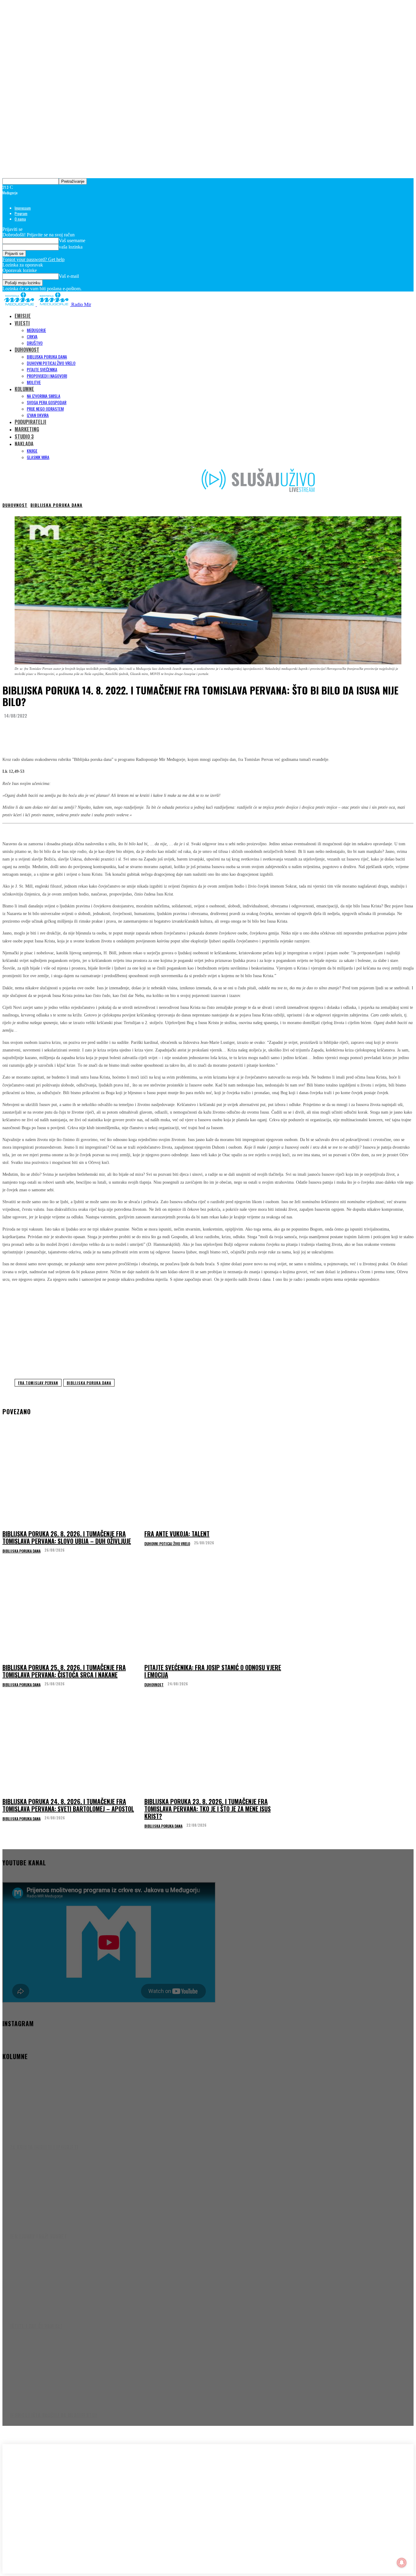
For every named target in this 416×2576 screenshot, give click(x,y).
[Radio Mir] (63, 2492)
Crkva (32, 336)
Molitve (34, 382)
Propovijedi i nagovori (47, 376)
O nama (20, 219)
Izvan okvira (38, 415)
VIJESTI (22, 323)
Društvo (35, 343)
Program (21, 213)
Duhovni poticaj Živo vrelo (51, 363)
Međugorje (36, 330)
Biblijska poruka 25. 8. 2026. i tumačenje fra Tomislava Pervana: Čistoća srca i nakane (64, 1671)
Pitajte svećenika (42, 369)
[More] (125, 731)
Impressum (23, 208)
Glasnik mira (38, 457)
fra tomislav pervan (38, 1383)
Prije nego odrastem (45, 409)
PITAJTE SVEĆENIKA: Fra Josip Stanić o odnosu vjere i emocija (213, 1671)
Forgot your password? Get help (33, 259)
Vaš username (72, 240)
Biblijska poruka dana (47, 357)
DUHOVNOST (27, 350)
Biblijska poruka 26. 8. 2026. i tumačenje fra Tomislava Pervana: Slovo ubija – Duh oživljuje (67, 1537)
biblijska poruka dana (89, 1383)
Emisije (23, 316)
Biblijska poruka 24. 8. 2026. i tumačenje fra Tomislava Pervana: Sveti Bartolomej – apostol (68, 1805)
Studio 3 (24, 436)
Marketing (27, 429)
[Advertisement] (208, 1330)
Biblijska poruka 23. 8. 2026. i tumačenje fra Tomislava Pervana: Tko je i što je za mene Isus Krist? (208, 1809)
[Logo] (20, 304)
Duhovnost (15, 505)
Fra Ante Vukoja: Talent (177, 1534)
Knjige (32, 451)
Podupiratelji (30, 422)
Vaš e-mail (69, 276)
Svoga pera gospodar (47, 402)
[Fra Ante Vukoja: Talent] (213, 1479)
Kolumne (24, 389)
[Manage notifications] (402, 2563)
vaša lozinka (71, 247)
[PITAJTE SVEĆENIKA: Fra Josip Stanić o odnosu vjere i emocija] (213, 1613)
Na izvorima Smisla (44, 396)
